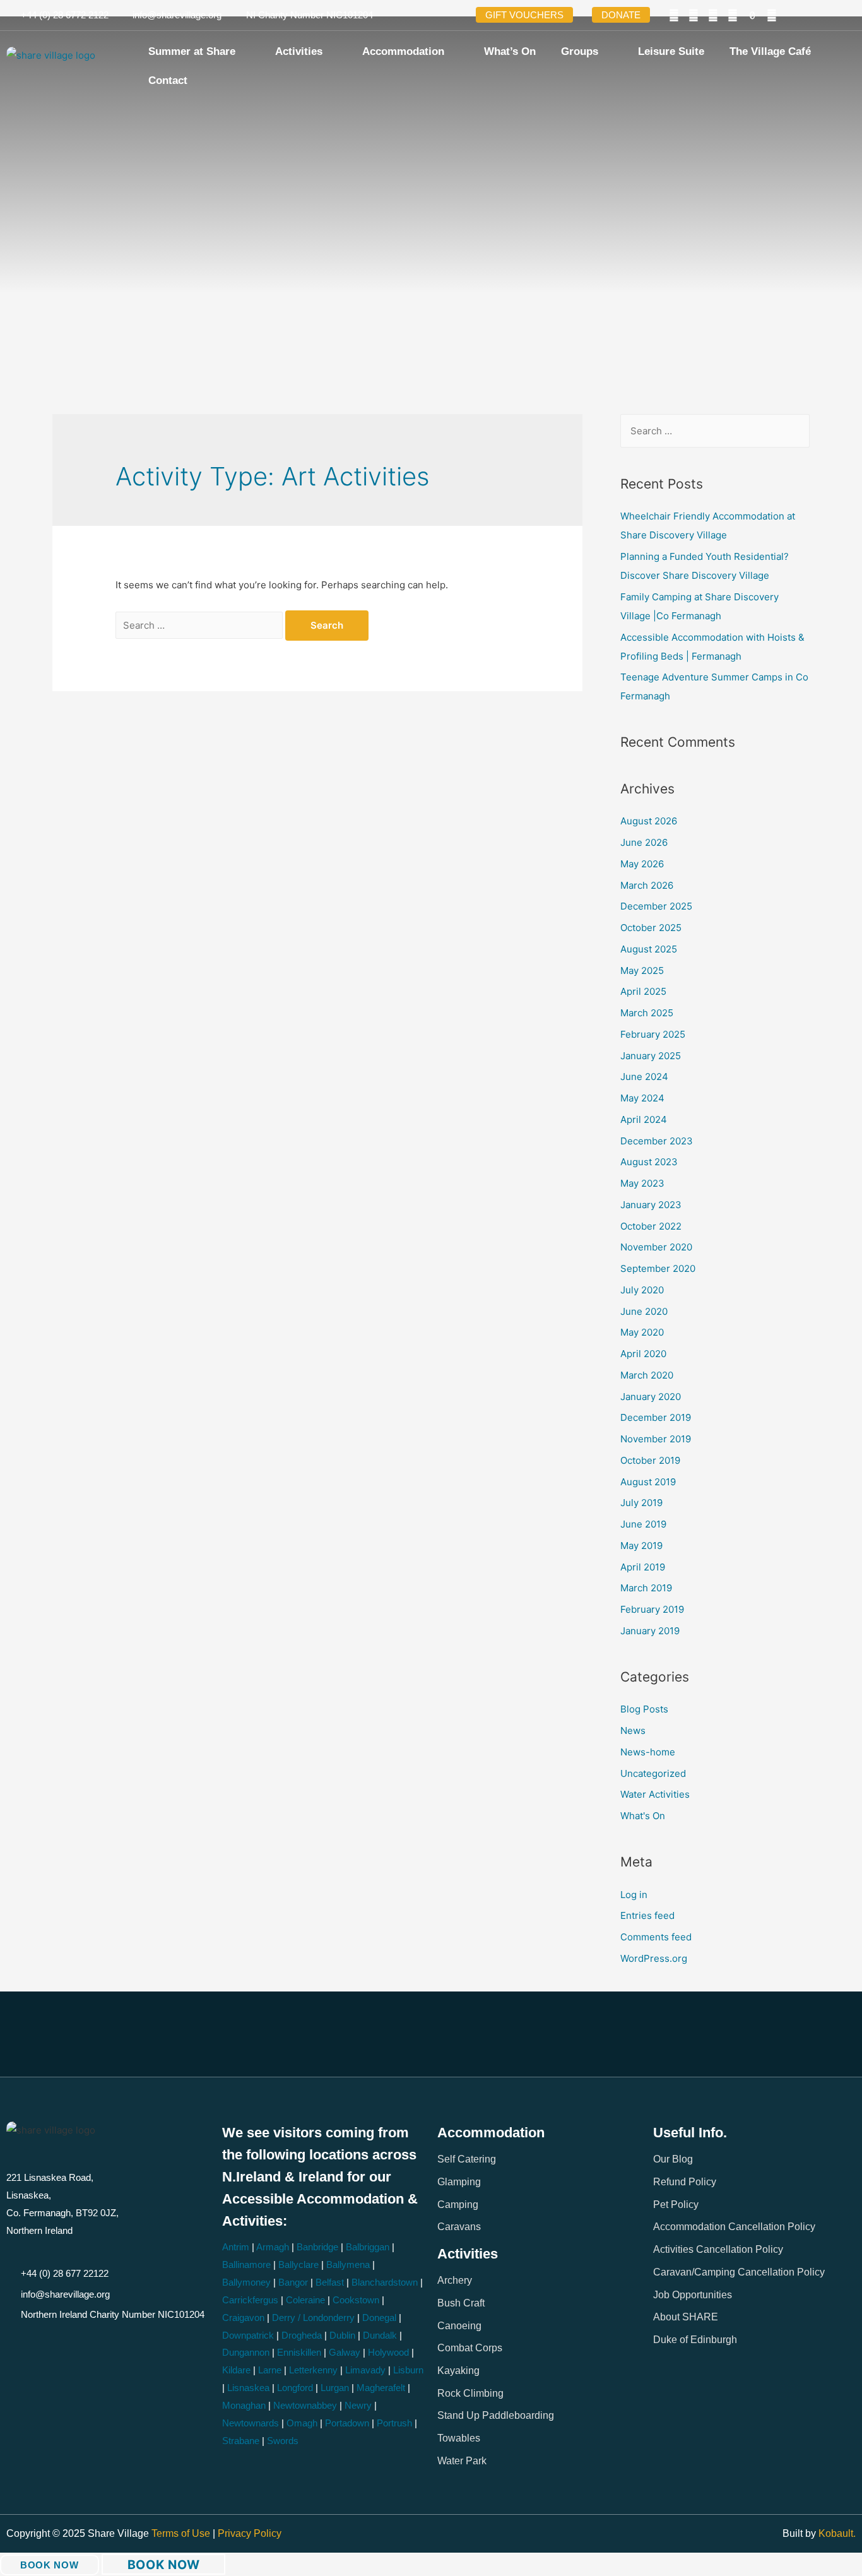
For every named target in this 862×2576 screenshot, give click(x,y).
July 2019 (641, 1503)
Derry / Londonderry (313, 2318)
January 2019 (650, 1631)
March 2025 (647, 1013)
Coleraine (305, 2300)
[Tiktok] (752, 15)
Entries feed (647, 1915)
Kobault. (837, 2533)
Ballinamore (246, 2264)
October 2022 (651, 1226)
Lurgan (335, 2388)
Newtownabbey (305, 2405)
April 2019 (643, 1567)
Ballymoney (246, 2282)
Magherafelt (381, 2388)
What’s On (510, 51)
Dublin (342, 2335)
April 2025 (643, 991)
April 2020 (643, 1354)
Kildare (236, 2370)
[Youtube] (713, 15)
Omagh (302, 2423)
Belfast (330, 2282)
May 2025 (642, 970)
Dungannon (246, 2352)
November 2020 (656, 1247)
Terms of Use (182, 2533)
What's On (643, 1816)
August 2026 (649, 821)
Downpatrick (248, 2335)
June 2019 (643, 1524)
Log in (634, 1895)
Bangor (293, 2282)
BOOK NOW (50, 2565)
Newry (358, 2405)
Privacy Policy (250, 2533)
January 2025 (651, 1056)
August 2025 (649, 949)
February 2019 (652, 1609)
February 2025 (653, 1034)
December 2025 (656, 906)
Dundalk (380, 2335)
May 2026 (642, 864)
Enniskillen (299, 2352)
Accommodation (403, 51)
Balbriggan (368, 2247)
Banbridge (317, 2247)
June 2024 (644, 1077)
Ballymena (348, 2264)
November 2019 (656, 1439)
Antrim (236, 2247)
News (633, 1730)
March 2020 (647, 1375)
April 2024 (644, 1119)
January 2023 (651, 1205)
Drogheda (302, 2335)
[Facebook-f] (674, 15)
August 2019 (648, 1482)
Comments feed (656, 1937)
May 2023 (642, 1183)
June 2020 (644, 1311)
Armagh (273, 2247)
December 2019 (656, 1417)
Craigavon (243, 2318)
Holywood (388, 2352)
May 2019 (641, 1546)
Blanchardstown (385, 2282)
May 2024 (642, 1098)
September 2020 (658, 1268)
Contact (168, 80)
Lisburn (408, 2370)
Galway (345, 2352)
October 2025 (651, 928)
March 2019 (646, 1588)
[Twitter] (694, 15)
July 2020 (642, 1290)
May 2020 (642, 1332)
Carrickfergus (250, 2300)
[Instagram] (733, 15)
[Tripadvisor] (772, 15)
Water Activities (655, 1794)
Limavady (365, 2370)
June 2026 (644, 842)
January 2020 (651, 1397)
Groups (580, 51)
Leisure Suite (671, 51)
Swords (283, 2441)
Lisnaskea (248, 2388)
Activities (299, 51)
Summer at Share (192, 51)
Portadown (347, 2423)
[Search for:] (200, 625)
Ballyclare (298, 2264)
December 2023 (657, 1141)
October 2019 (650, 1460)
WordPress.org (654, 1958)
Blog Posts (644, 1709)
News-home (648, 1752)
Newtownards (251, 2423)
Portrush (394, 2423)
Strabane (241, 2441)
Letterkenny (313, 2370)
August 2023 (649, 1162)
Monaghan (244, 2405)
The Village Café (770, 51)
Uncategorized (653, 1773)
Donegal (379, 2318)
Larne (270, 2370)
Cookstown (356, 2300)
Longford (295, 2388)
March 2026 (647, 885)
